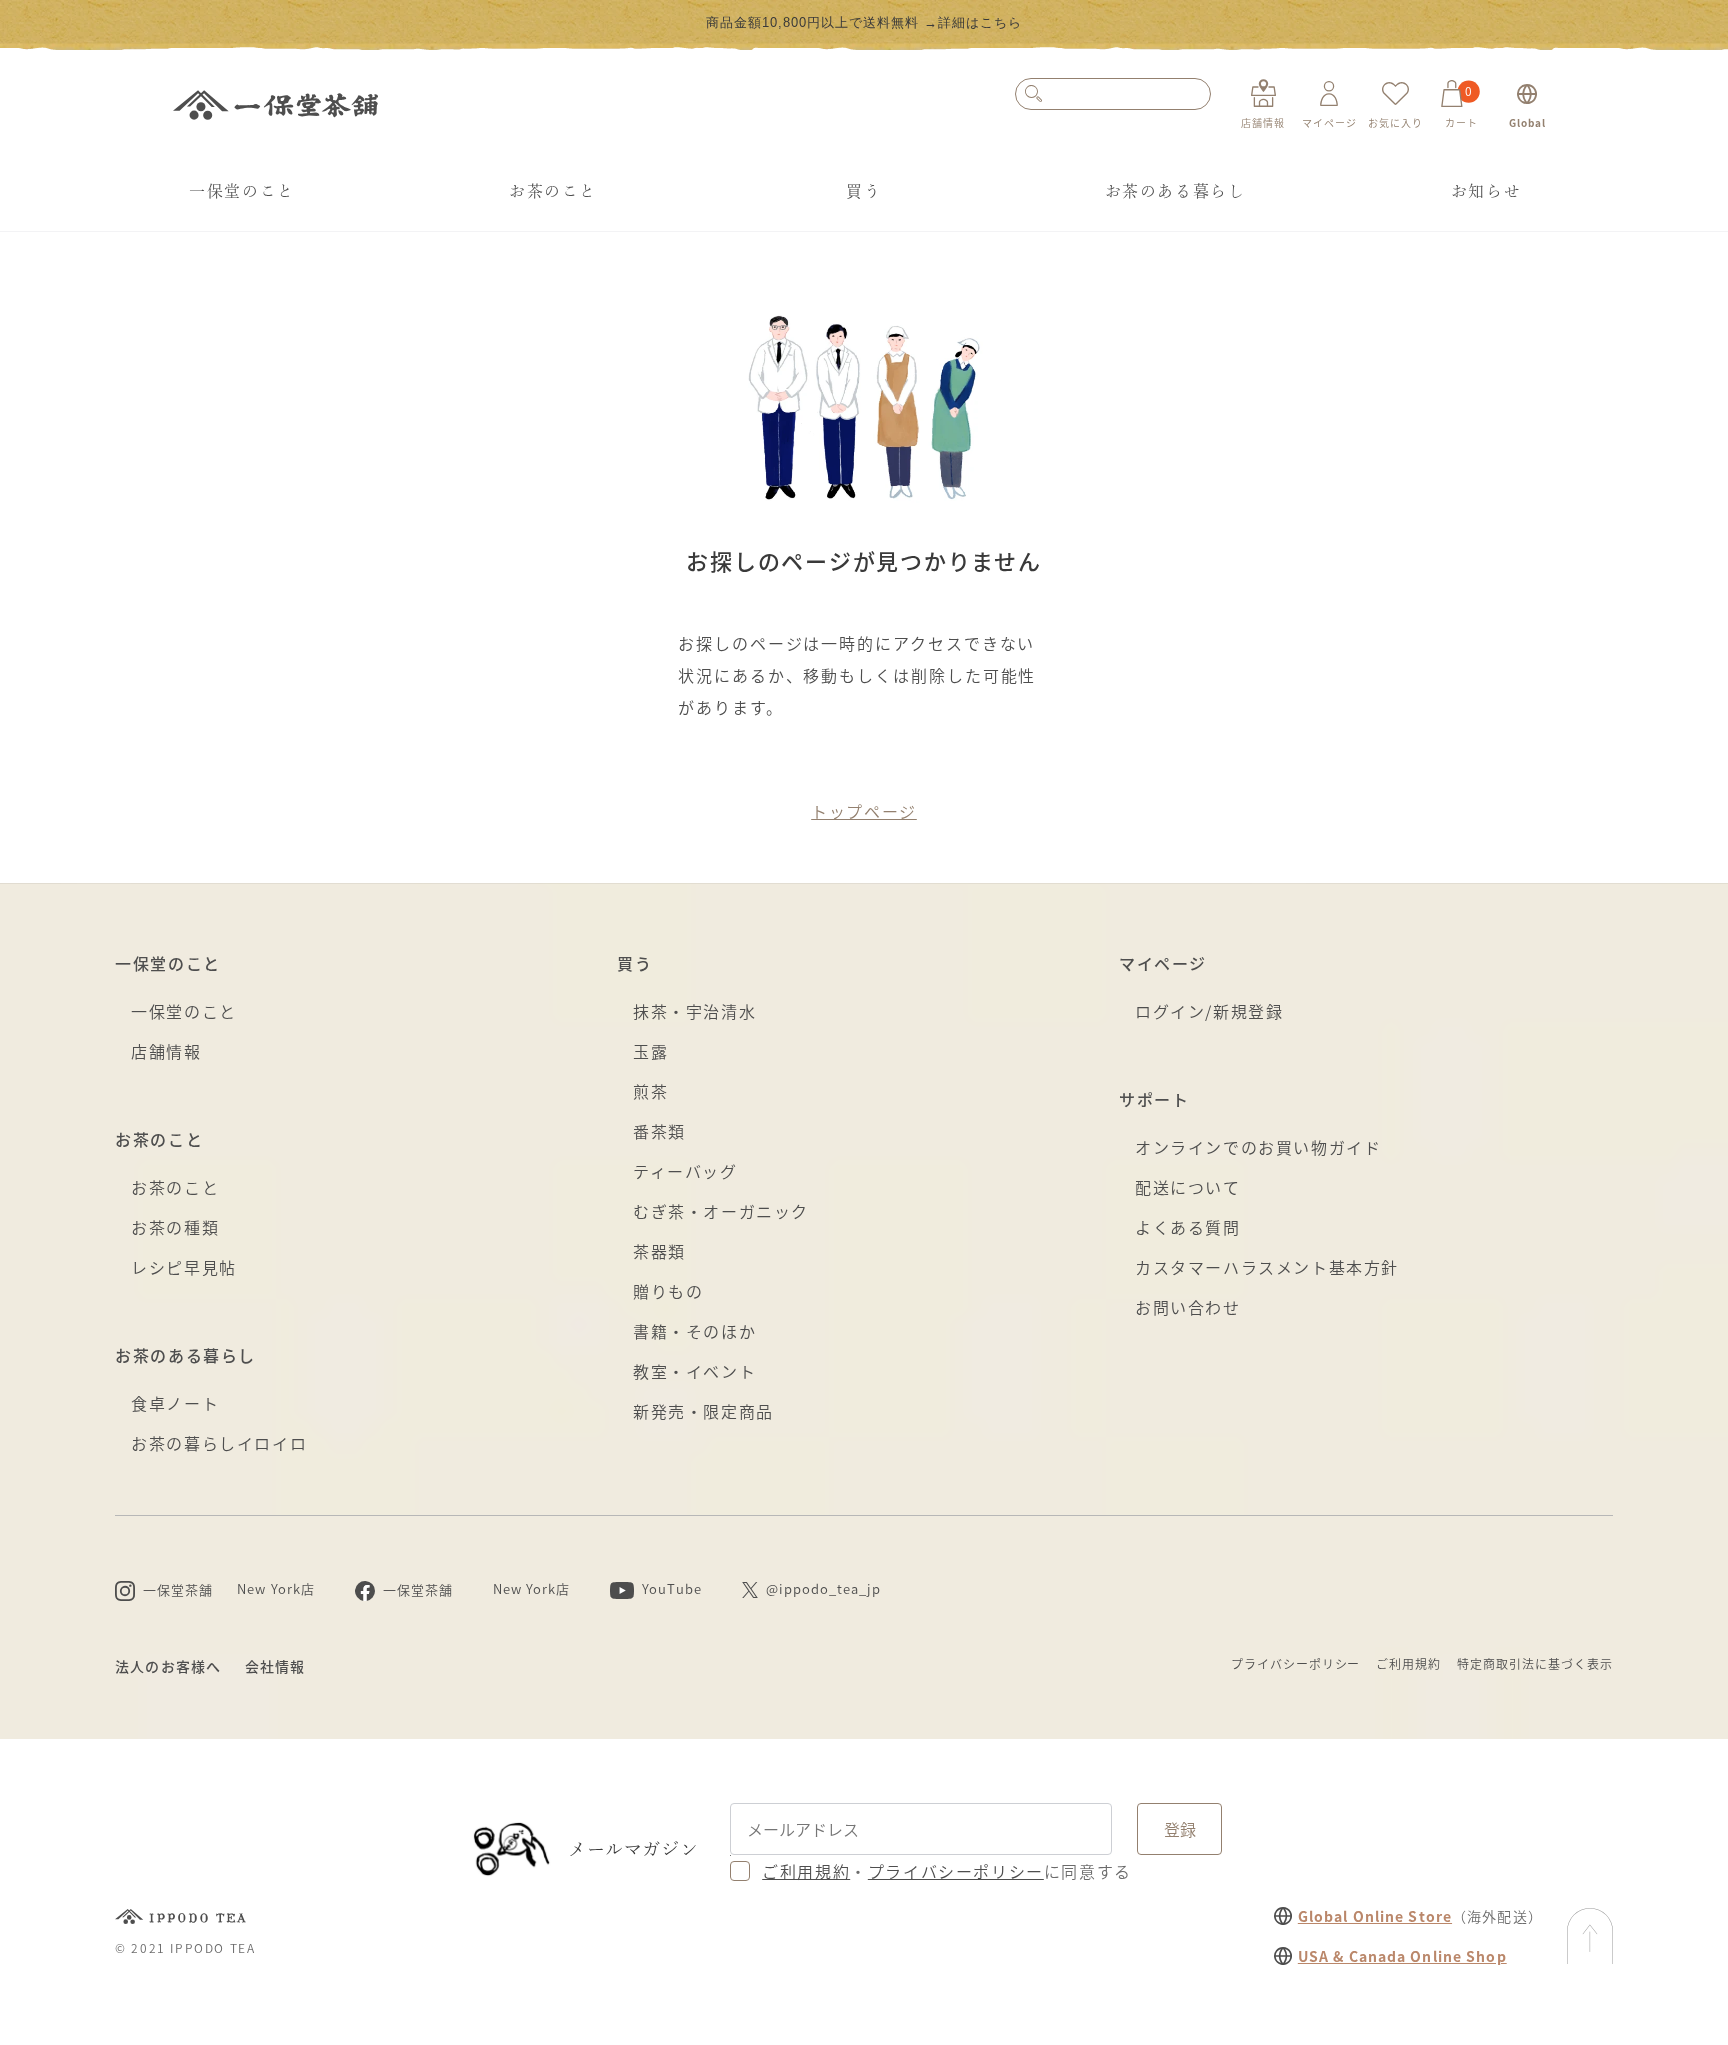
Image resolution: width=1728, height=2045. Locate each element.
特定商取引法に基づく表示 (1535, 1663)
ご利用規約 (1408, 1663)
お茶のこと (553, 191)
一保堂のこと (242, 191)
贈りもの (668, 1291)
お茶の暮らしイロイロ (219, 1443)
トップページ (864, 811)
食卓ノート (175, 1403)
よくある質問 (1188, 1227)
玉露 (650, 1051)
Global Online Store (1375, 1916)
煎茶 (650, 1091)
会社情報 (275, 1666)
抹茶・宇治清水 (694, 1011)
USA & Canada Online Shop (1402, 1956)
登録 (1180, 1829)
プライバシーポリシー (1296, 1663)
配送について (1188, 1187)
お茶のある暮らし (1175, 191)
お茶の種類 (175, 1227)
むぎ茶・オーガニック (721, 1211)
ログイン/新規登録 (1209, 1011)
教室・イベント (694, 1371)
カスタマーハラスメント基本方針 (1267, 1267)
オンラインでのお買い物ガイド (1258, 1147)
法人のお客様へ (168, 1666)
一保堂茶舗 (275, 105)
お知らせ (1486, 191)
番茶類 (659, 1131)
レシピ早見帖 (184, 1267)
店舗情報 (166, 1051)
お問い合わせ (1188, 1307)
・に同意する (947, 1871)
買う (863, 191)
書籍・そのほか (694, 1331)
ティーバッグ (685, 1171)
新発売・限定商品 (703, 1411)
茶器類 (659, 1251)
